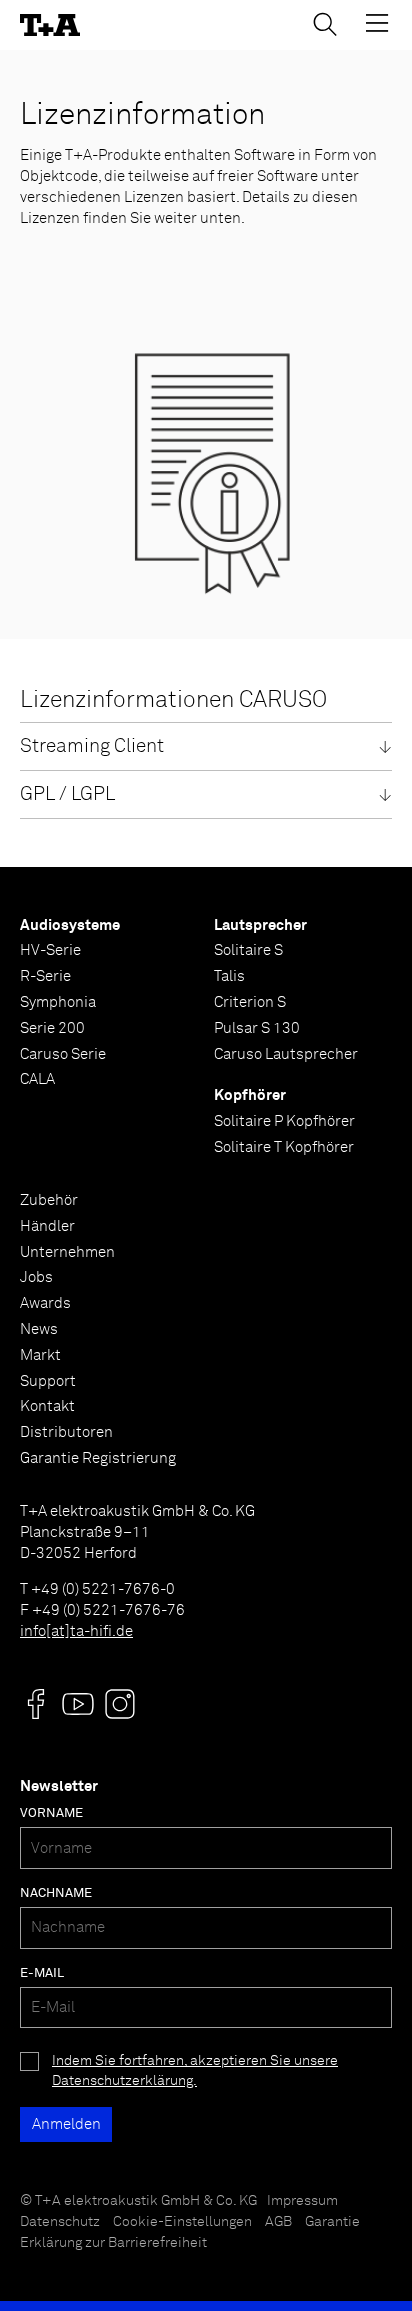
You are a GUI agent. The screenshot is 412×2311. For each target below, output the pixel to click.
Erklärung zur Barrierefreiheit (113, 2243)
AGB (278, 2222)
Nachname (56, 1893)
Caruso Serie (63, 1054)
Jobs (36, 1277)
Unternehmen (67, 1252)
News (39, 1329)
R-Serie (45, 976)
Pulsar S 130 (257, 1028)
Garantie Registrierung (98, 1458)
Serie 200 (52, 1028)
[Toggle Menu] (377, 23)
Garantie (332, 2222)
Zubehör (49, 1200)
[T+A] (50, 25)
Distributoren (66, 1432)
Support (48, 1381)
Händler (47, 1226)
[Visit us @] (36, 1704)
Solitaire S (248, 950)
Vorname (51, 1813)
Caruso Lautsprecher (286, 1054)
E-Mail (42, 1973)
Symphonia (58, 1002)
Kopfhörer (250, 1095)
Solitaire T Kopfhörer (284, 1147)
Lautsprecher (260, 925)
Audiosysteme (70, 925)
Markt (40, 1355)
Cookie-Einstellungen (182, 2222)
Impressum (302, 2201)
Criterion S (250, 1002)
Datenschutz (60, 2222)
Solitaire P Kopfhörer (284, 1121)
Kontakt (47, 1406)
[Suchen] (325, 24)
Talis (229, 976)
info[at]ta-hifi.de (76, 1631)
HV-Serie (50, 950)
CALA (37, 1079)
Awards (45, 1303)
